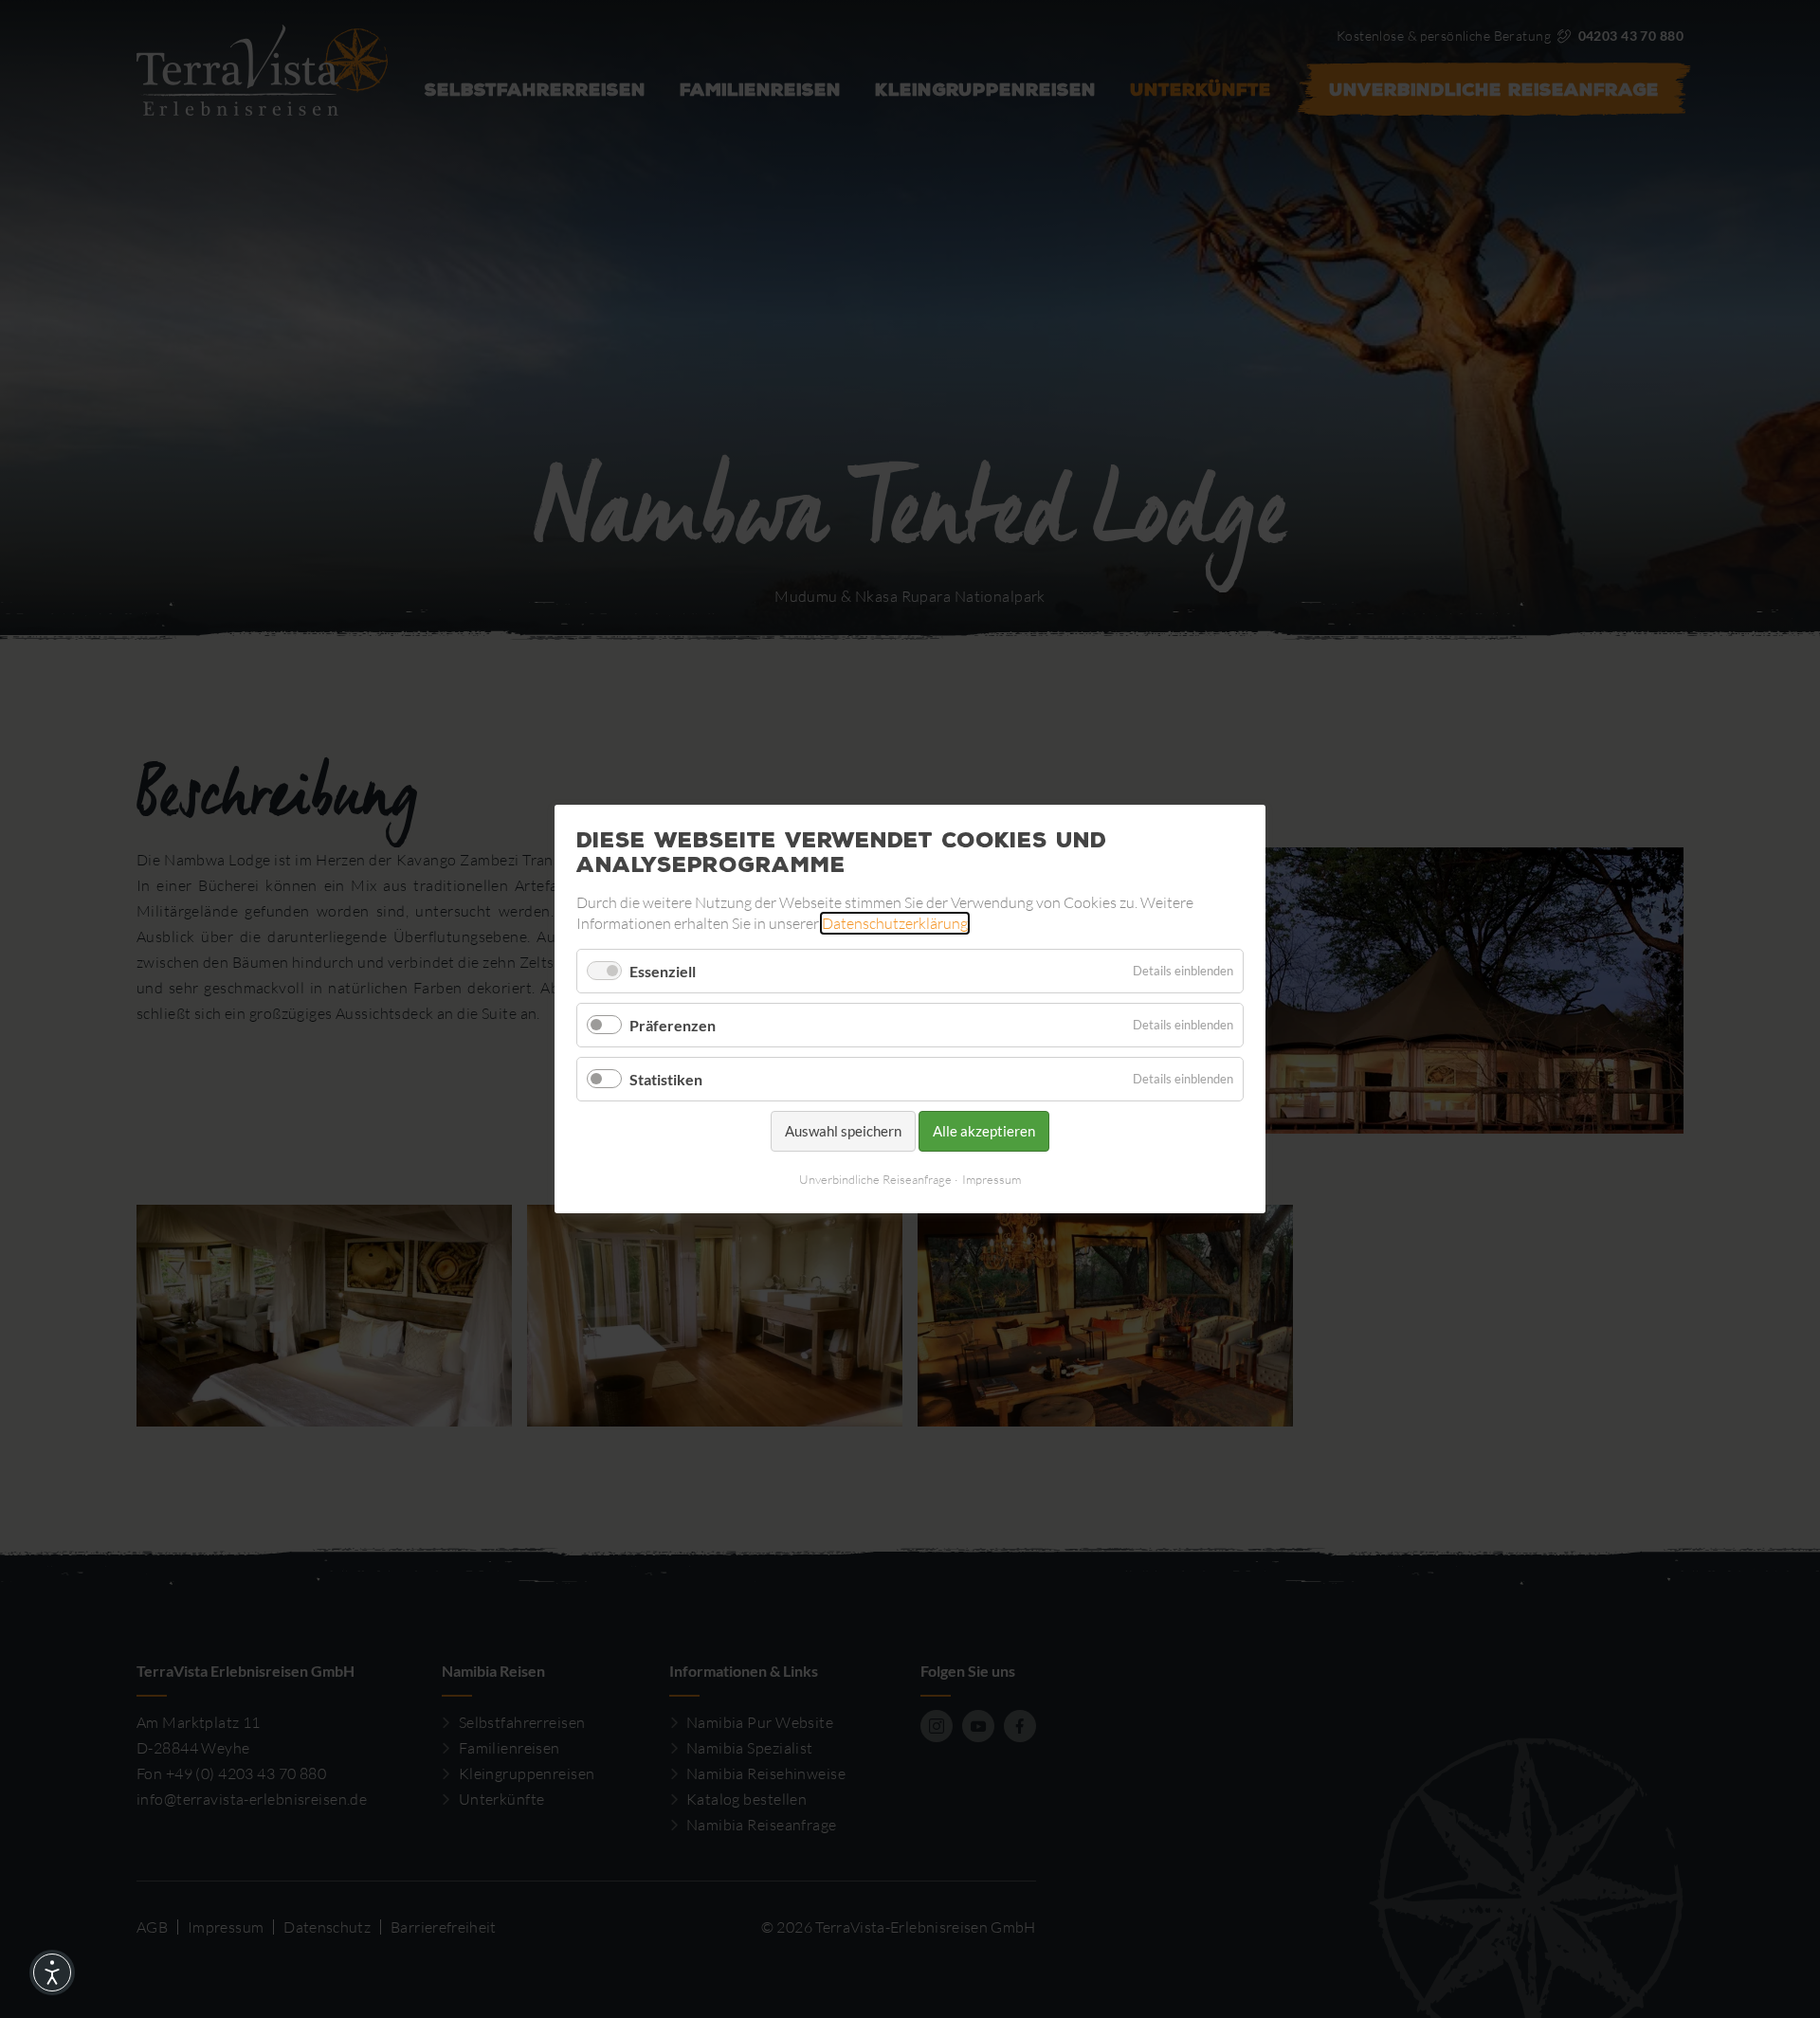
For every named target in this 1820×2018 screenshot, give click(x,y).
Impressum (992, 1179)
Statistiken (666, 1079)
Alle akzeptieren (984, 1131)
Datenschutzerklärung (895, 923)
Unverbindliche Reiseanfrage (875, 1179)
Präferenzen (673, 1025)
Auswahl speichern (843, 1131)
